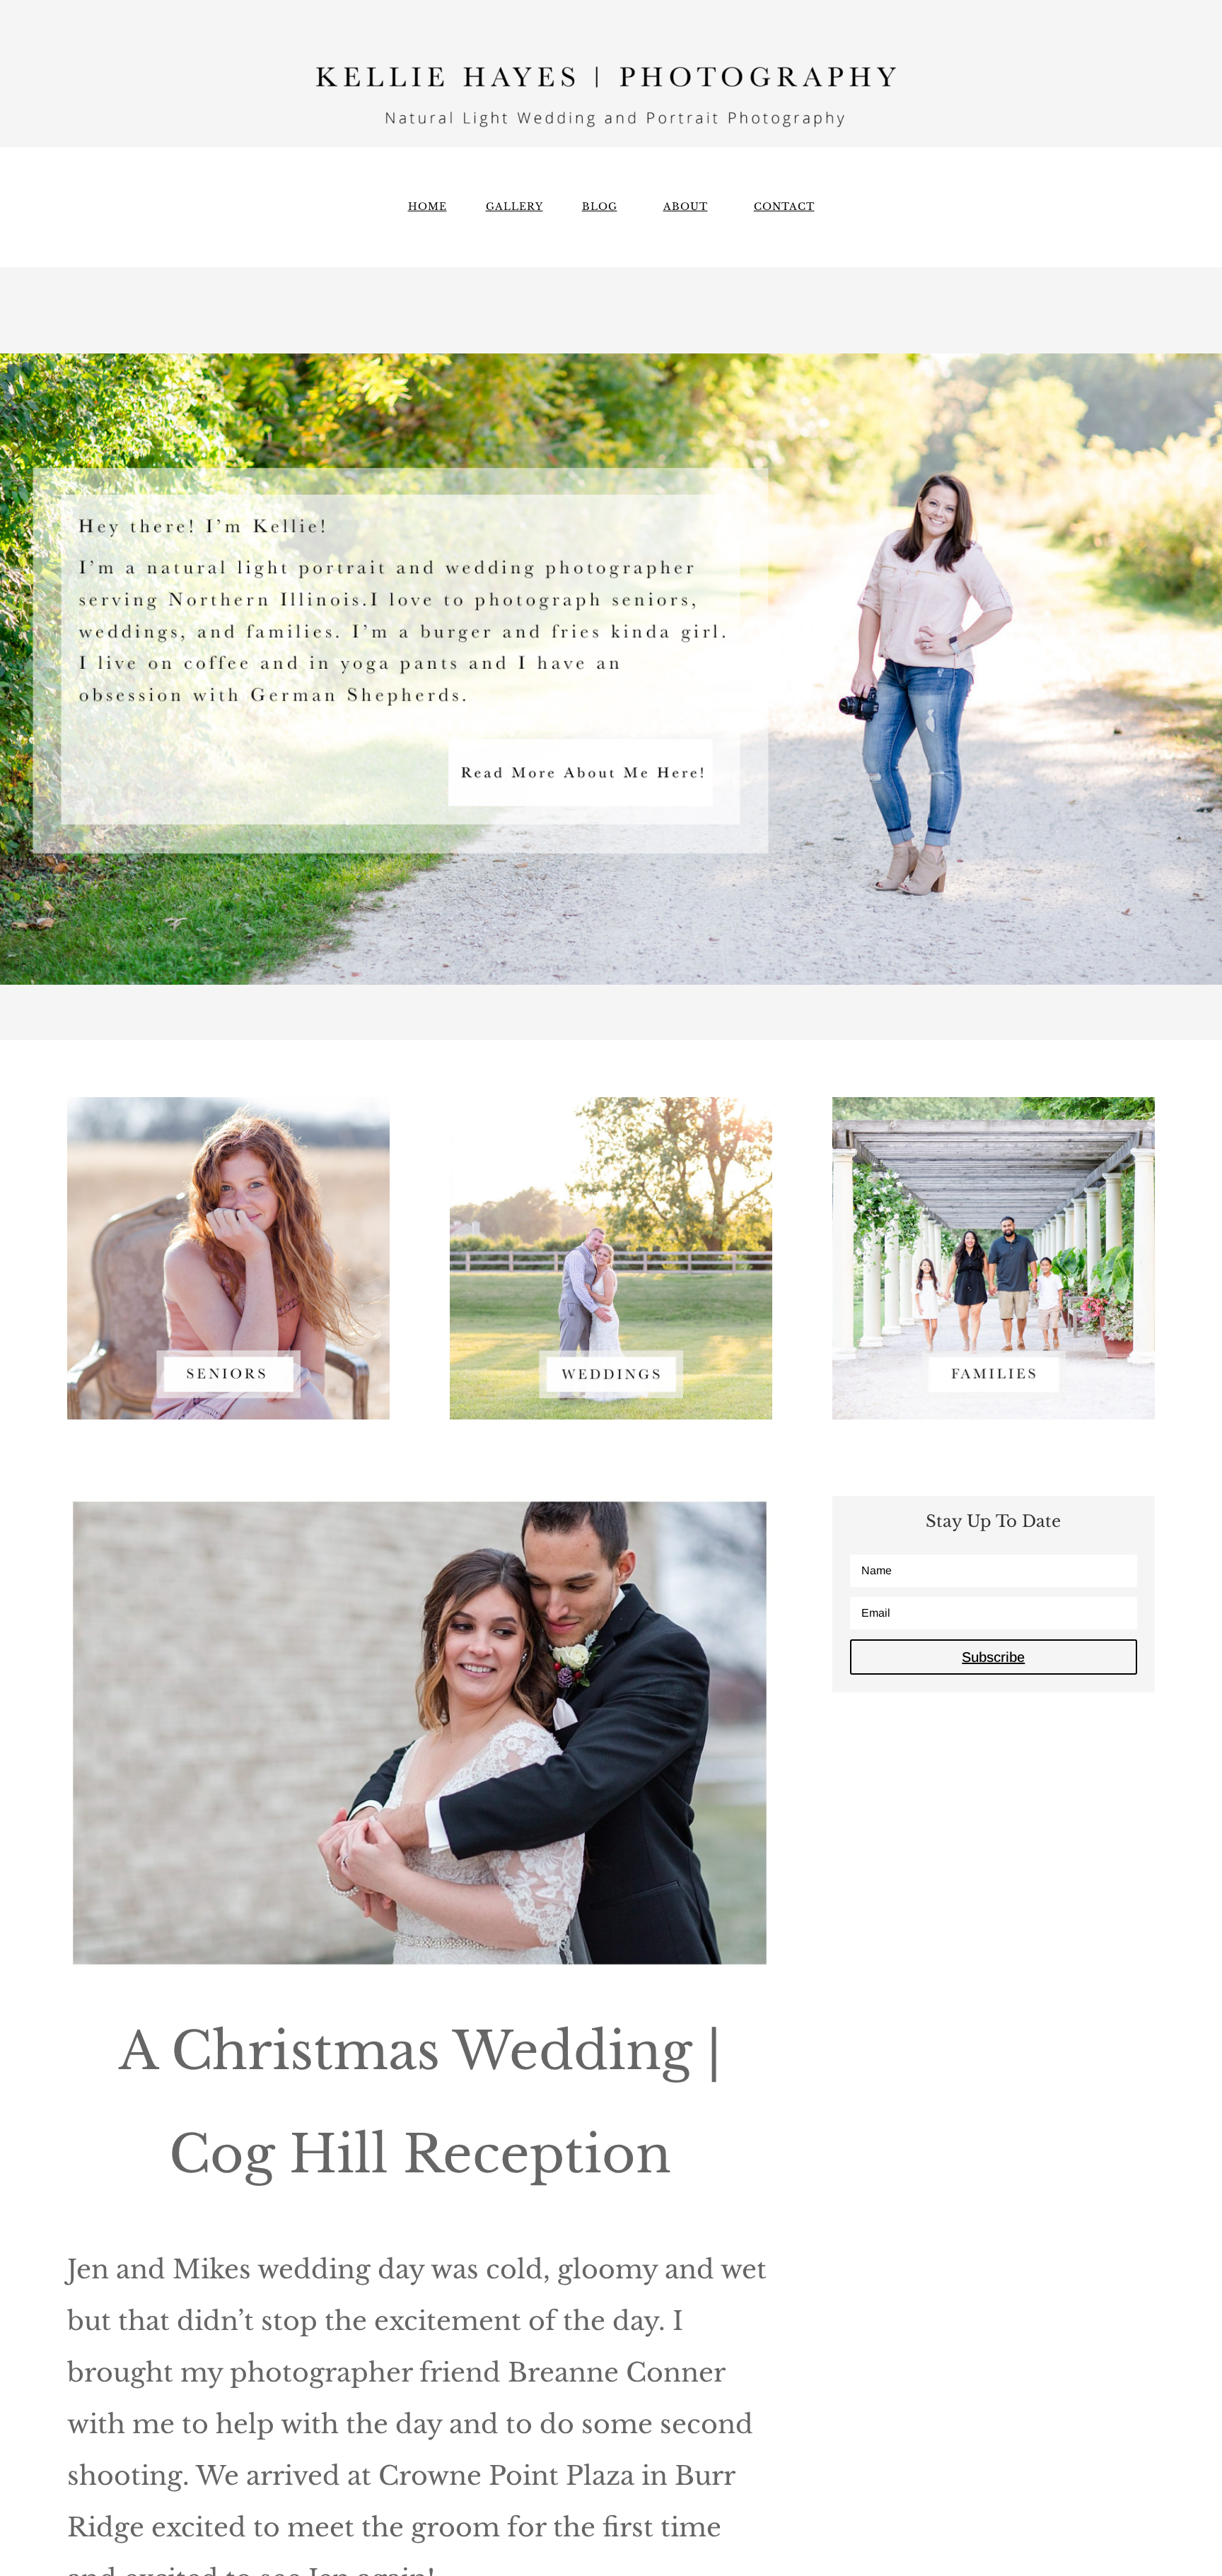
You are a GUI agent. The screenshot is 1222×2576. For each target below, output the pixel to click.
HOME (427, 207)
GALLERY (514, 207)
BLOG (600, 207)
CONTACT (784, 207)
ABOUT (686, 207)
